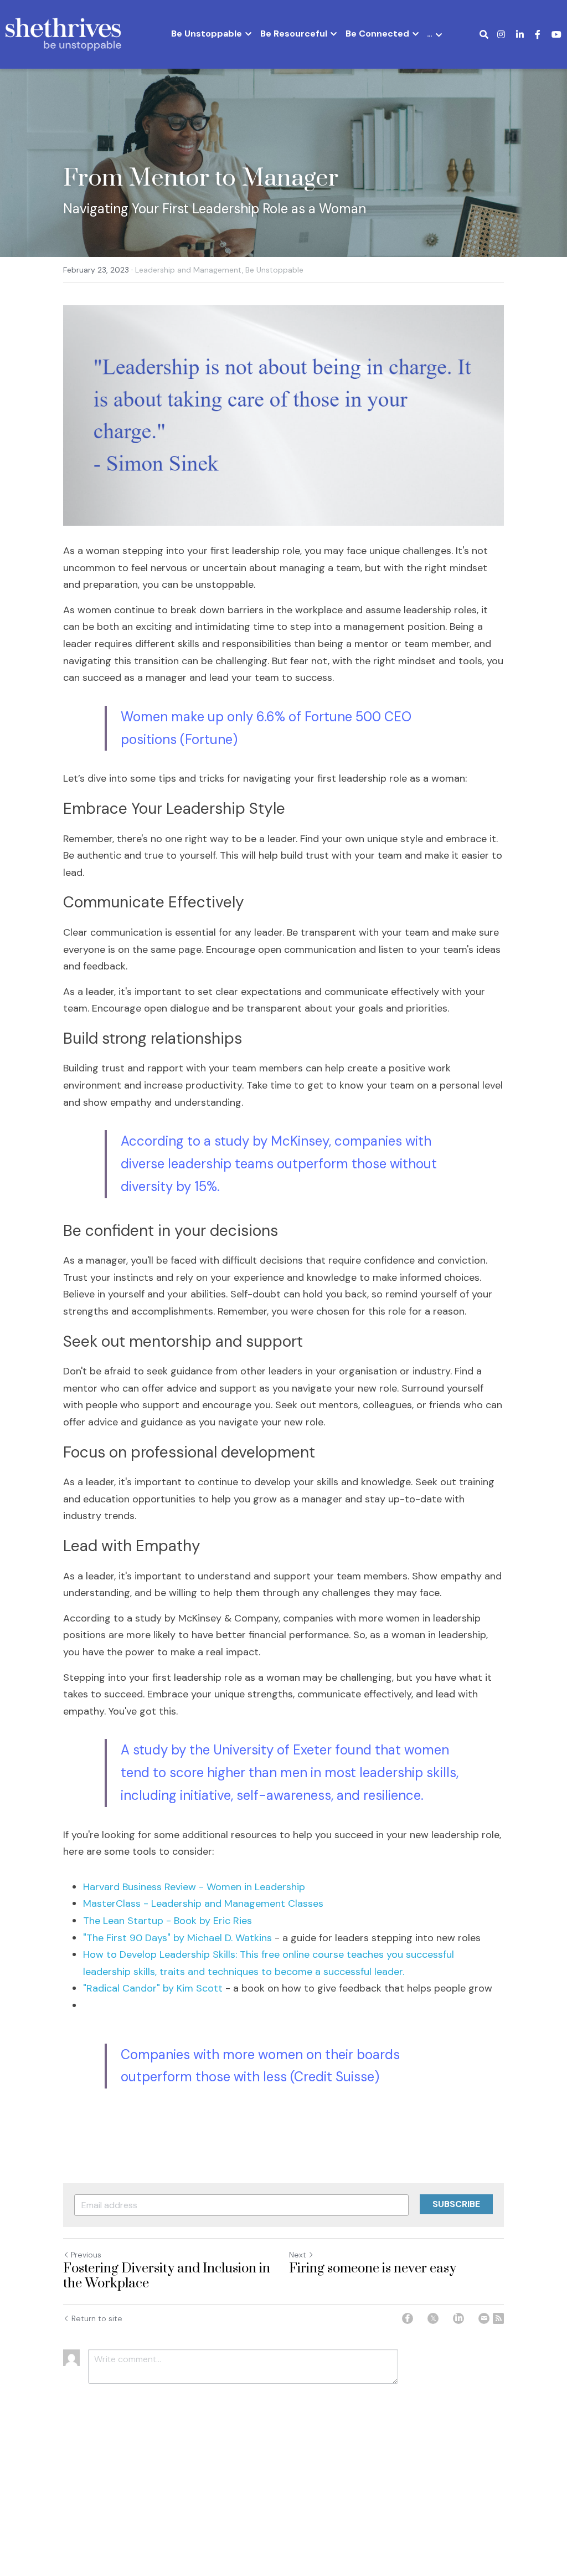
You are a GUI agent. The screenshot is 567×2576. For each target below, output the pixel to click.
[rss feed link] (498, 2318)
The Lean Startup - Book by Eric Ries (167, 1921)
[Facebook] (408, 2318)
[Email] (484, 2318)
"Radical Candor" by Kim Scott (154, 1988)
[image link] (63, 34)
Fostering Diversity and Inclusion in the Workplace (167, 2277)
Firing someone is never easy (373, 2269)
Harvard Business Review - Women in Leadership (194, 1887)
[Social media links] (501, 34)
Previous (86, 2255)
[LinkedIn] (458, 2318)
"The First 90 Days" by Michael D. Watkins (177, 1938)
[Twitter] (433, 2318)
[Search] (484, 35)
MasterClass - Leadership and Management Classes (203, 1903)
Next (298, 2255)
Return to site (97, 2318)
